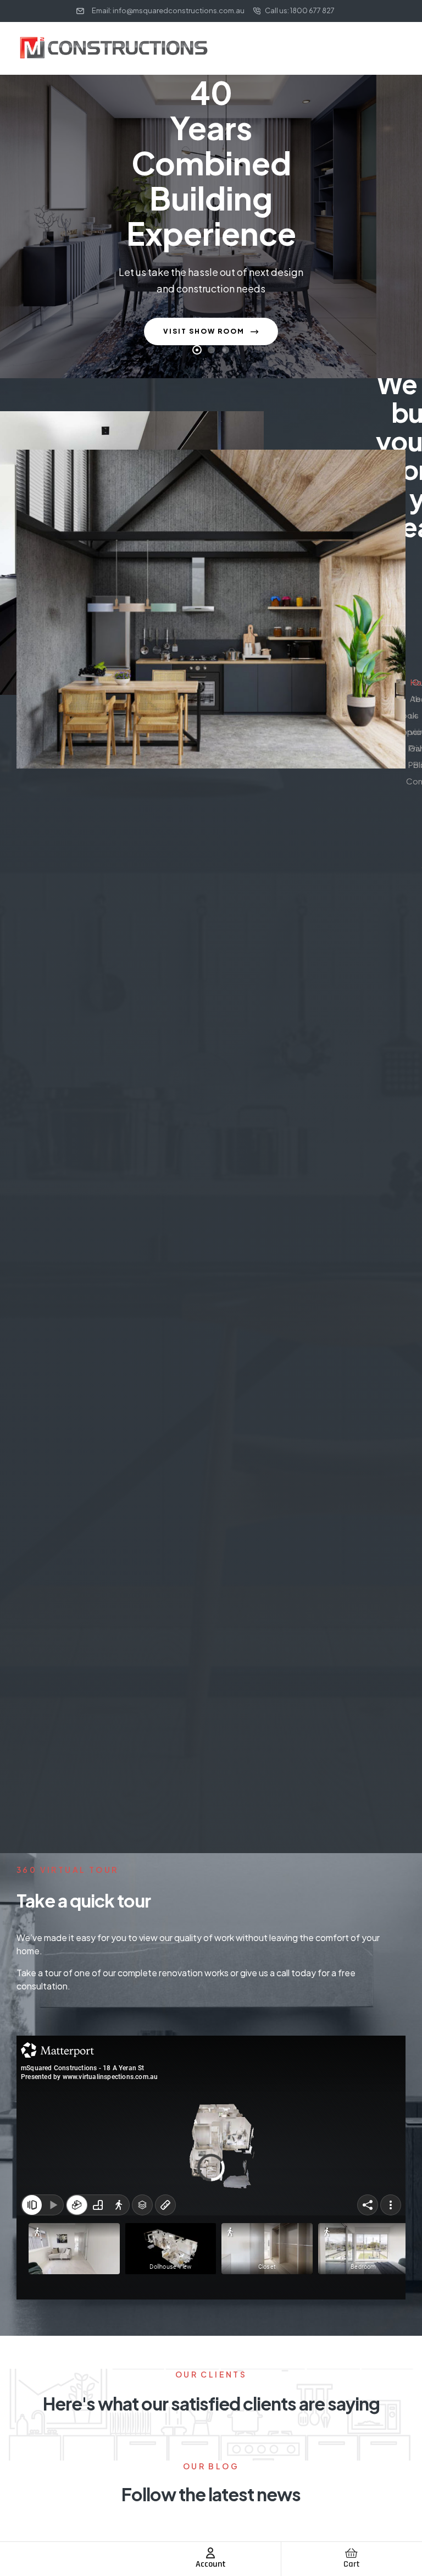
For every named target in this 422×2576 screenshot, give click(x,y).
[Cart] (352, 2553)
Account (211, 2564)
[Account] (210, 2553)
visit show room (205, 331)
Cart (352, 2564)
